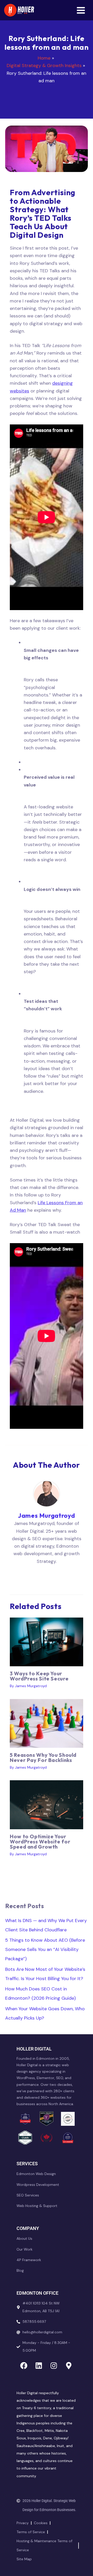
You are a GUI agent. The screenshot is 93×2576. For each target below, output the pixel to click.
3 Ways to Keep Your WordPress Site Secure (39, 1676)
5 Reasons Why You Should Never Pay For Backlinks (43, 1757)
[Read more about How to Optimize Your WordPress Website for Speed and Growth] (47, 1804)
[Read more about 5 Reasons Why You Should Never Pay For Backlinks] (47, 1723)
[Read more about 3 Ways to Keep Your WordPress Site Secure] (47, 1642)
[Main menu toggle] (81, 10)
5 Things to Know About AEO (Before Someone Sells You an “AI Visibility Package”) (45, 1949)
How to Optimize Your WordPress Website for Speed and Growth (40, 1841)
